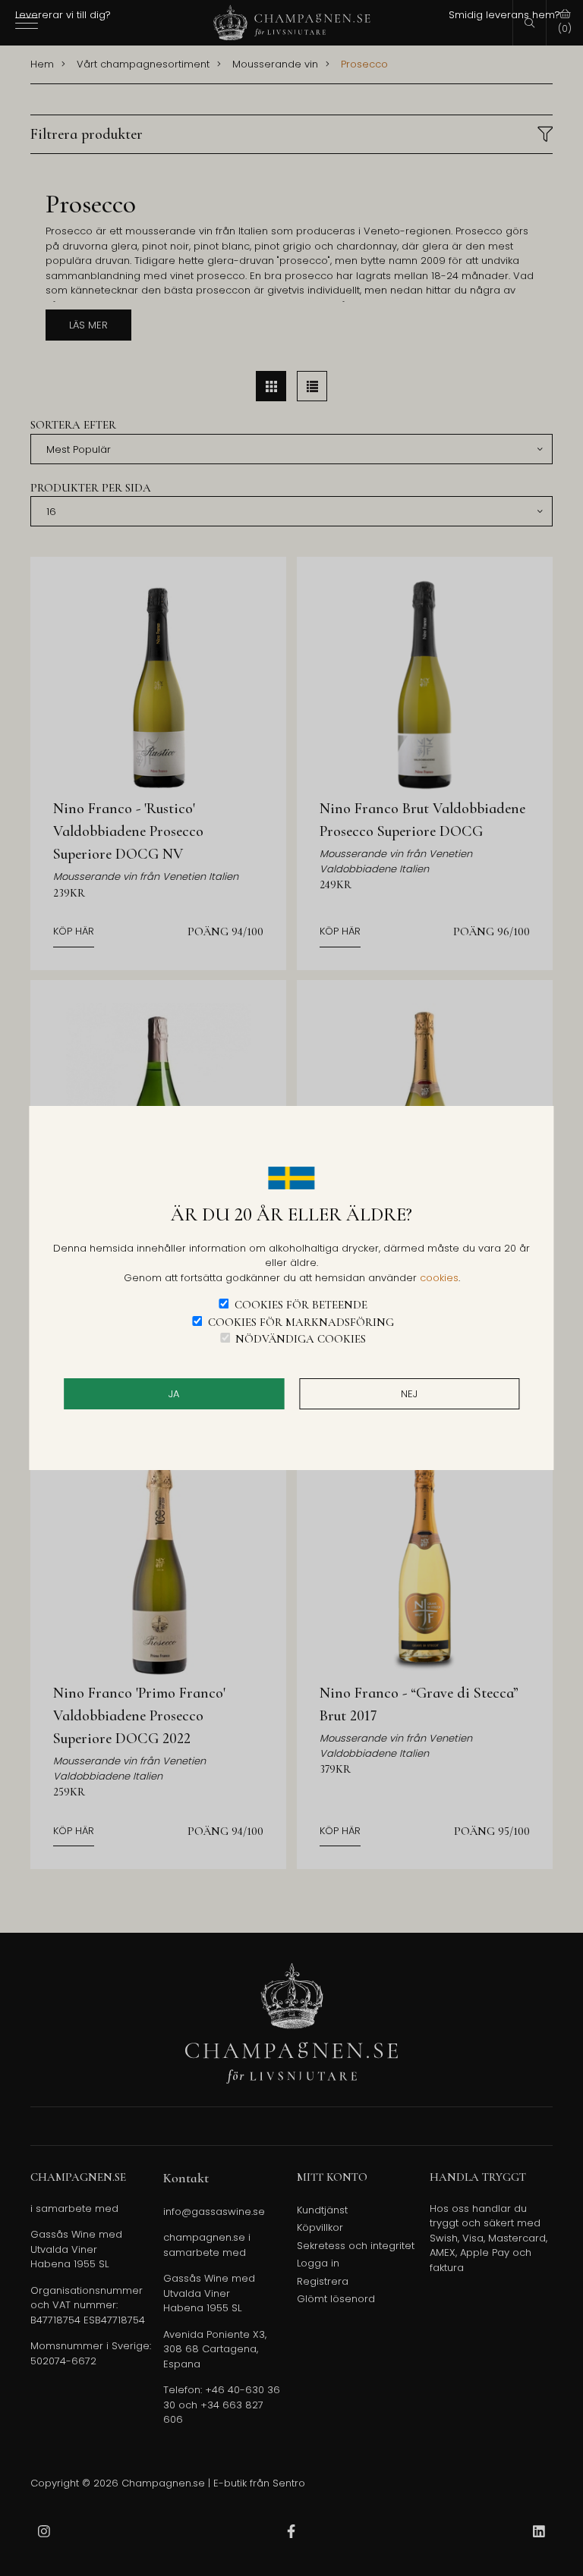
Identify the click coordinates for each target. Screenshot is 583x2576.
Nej (409, 1394)
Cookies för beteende (301, 1305)
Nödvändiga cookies (301, 1339)
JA (174, 1394)
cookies (439, 1278)
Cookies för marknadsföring (301, 1322)
